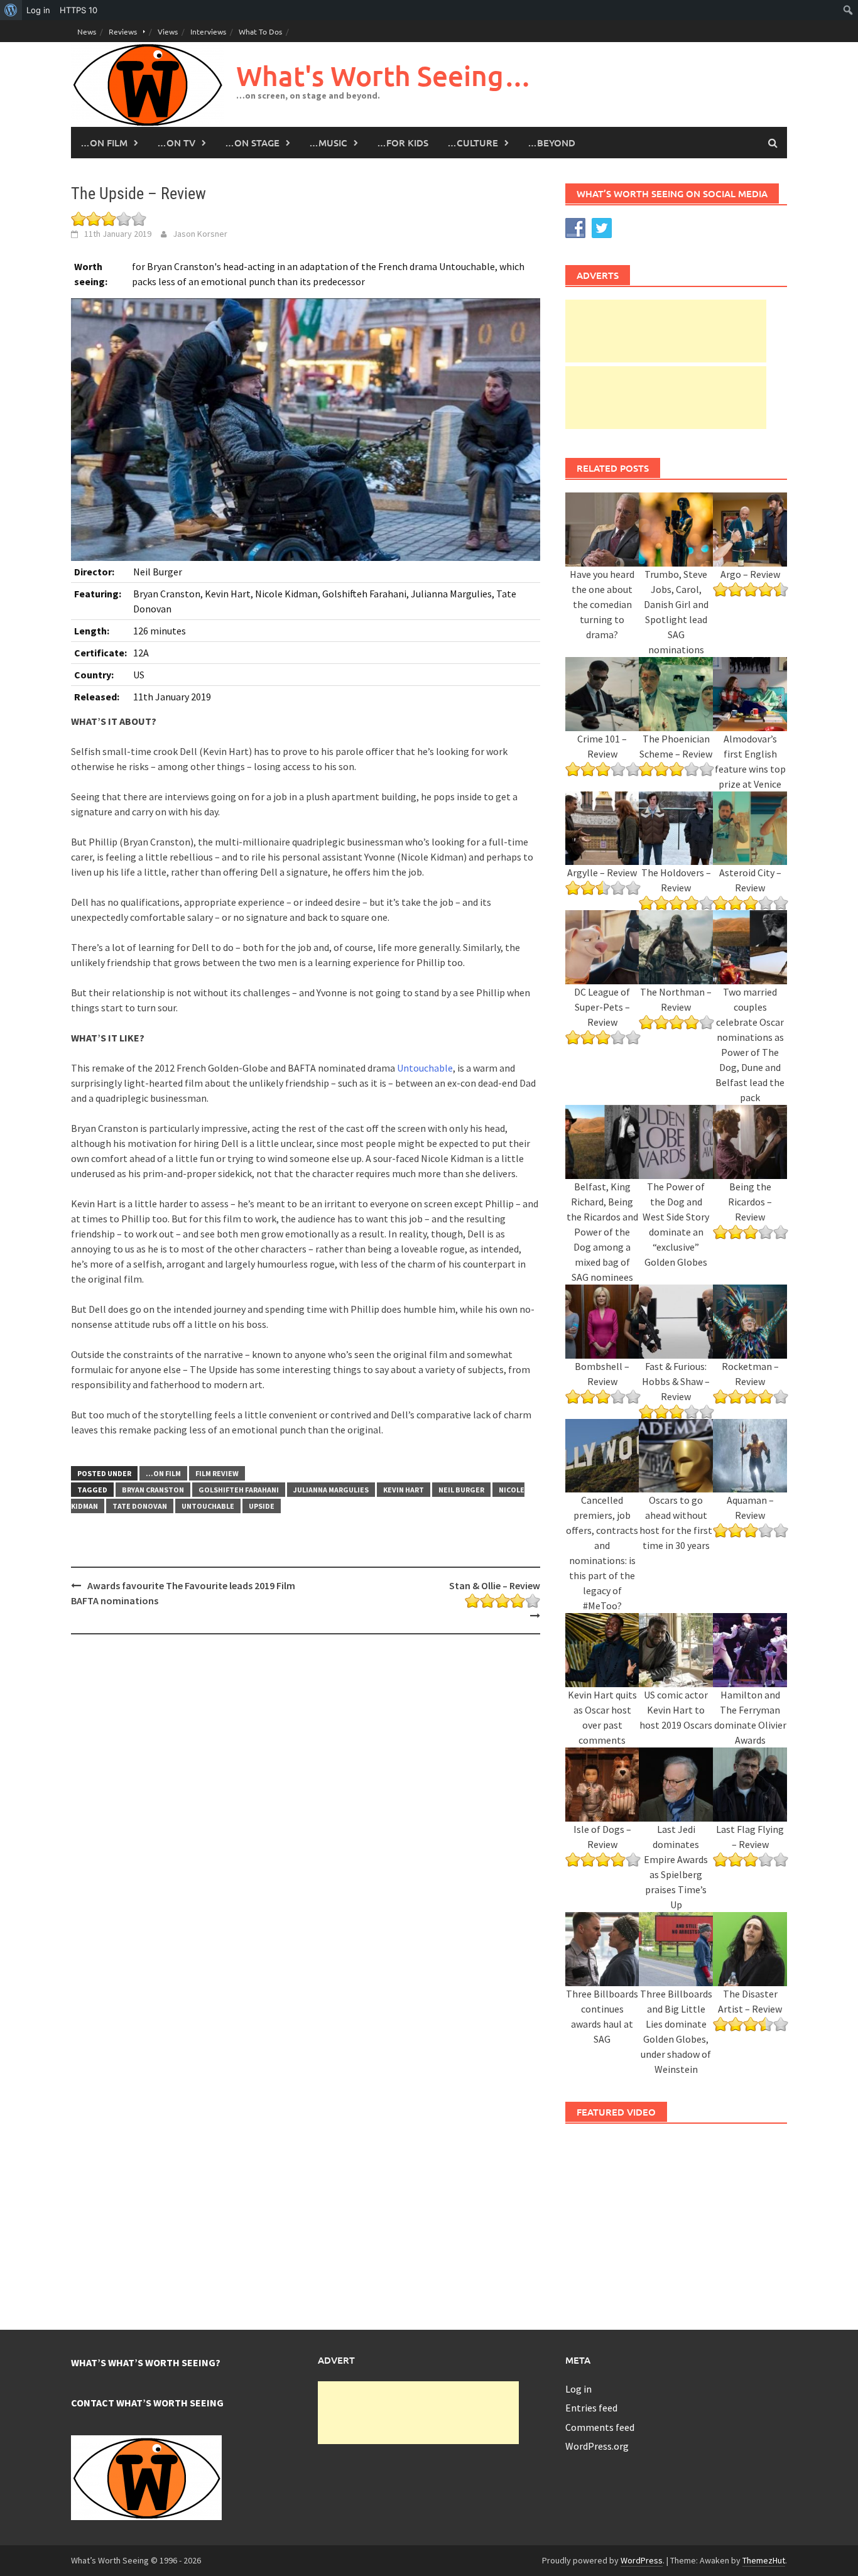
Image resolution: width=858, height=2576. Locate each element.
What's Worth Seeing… (384, 76)
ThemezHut (764, 2560)
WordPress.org (597, 2446)
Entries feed (591, 2408)
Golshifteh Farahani (239, 1490)
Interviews (208, 31)
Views (168, 31)
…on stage (252, 143)
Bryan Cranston (153, 1490)
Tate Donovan (140, 1506)
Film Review (217, 1473)
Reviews (123, 31)
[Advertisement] (666, 331)
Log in (578, 2389)
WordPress (642, 2560)
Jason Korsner (200, 234)
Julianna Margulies (331, 1490)
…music (328, 143)
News (87, 31)
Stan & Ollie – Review (494, 1585)
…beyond (551, 143)
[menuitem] (11, 10)
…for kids (403, 143)
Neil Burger (461, 1490)
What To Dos (260, 31)
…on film (104, 143)
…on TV (176, 143)
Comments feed (600, 2427)
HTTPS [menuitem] (79, 10)
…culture (473, 143)
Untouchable (425, 1068)
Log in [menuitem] (38, 10)
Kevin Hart (404, 1490)
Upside (262, 1506)
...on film (163, 1473)
